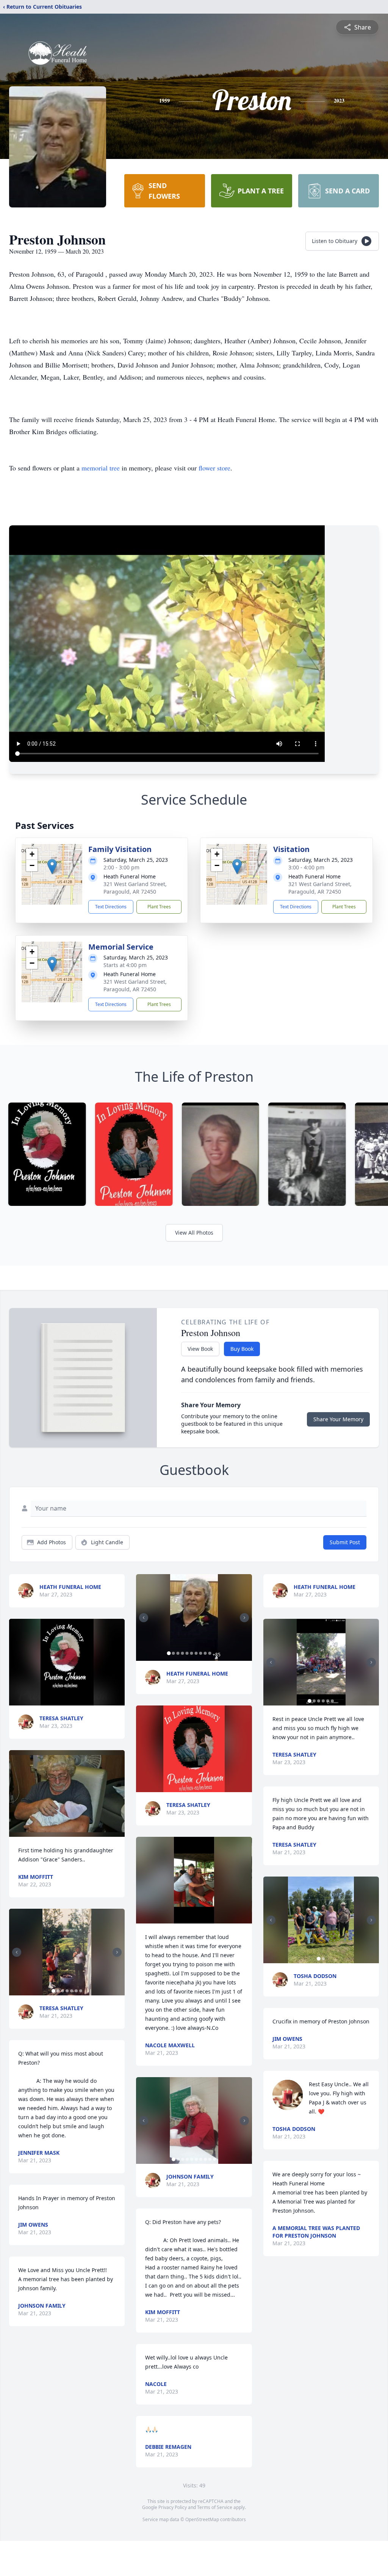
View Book (200, 1349)
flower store (214, 468)
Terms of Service (215, 2507)
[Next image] (117, 1952)
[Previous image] (17, 1952)
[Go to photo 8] (200, 1653)
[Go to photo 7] (81, 1991)
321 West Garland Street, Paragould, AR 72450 (135, 888)
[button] (52, 867)
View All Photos (194, 1233)
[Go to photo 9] (205, 1653)
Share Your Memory (338, 1419)
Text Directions (111, 907)
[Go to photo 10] (210, 1653)
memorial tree (101, 468)
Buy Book (242, 1349)
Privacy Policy (173, 2507)
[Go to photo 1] (53, 1991)
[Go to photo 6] (76, 1991)
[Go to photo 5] (72, 1991)
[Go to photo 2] (58, 1991)
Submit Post (345, 1542)
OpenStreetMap (202, 2519)
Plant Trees (159, 907)
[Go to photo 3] (63, 1991)
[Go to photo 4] (67, 1991)
